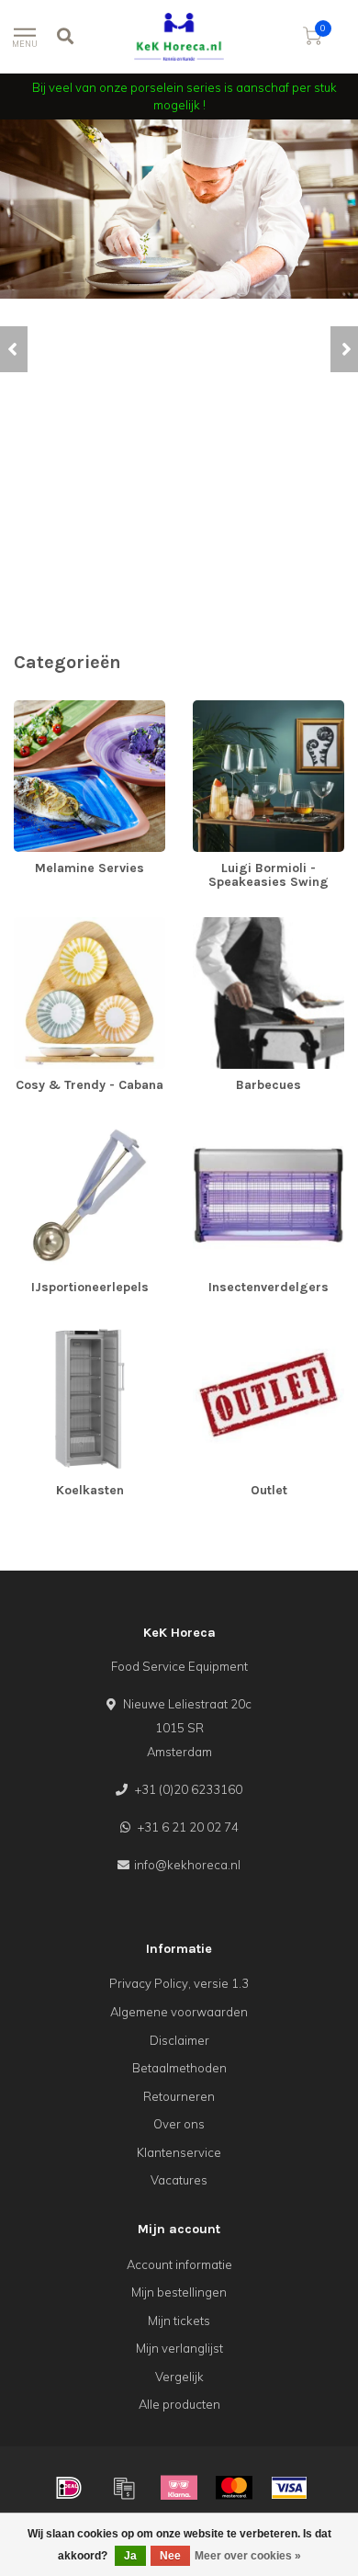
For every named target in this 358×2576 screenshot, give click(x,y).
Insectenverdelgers (248, 1128)
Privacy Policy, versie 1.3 (179, 1983)
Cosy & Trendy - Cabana (82, 925)
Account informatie (179, 2264)
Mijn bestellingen (179, 2292)
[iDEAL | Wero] (69, 2488)
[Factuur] (124, 2488)
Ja (130, 2556)
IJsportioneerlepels (67, 1128)
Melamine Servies (64, 709)
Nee (170, 2556)
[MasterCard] (234, 2488)
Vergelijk (179, 2377)
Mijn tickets (179, 2321)
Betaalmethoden (179, 2068)
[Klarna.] (179, 2488)
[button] (14, 349)
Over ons (179, 2124)
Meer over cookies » (248, 2556)
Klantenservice (179, 2152)
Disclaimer (179, 2040)
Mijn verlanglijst (179, 2348)
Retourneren (179, 2096)
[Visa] (289, 2488)
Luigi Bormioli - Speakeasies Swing (249, 717)
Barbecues (224, 925)
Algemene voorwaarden (179, 2012)
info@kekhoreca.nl (187, 1865)
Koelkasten (45, 1331)
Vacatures (179, 2180)
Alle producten (179, 2404)
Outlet (209, 1331)
